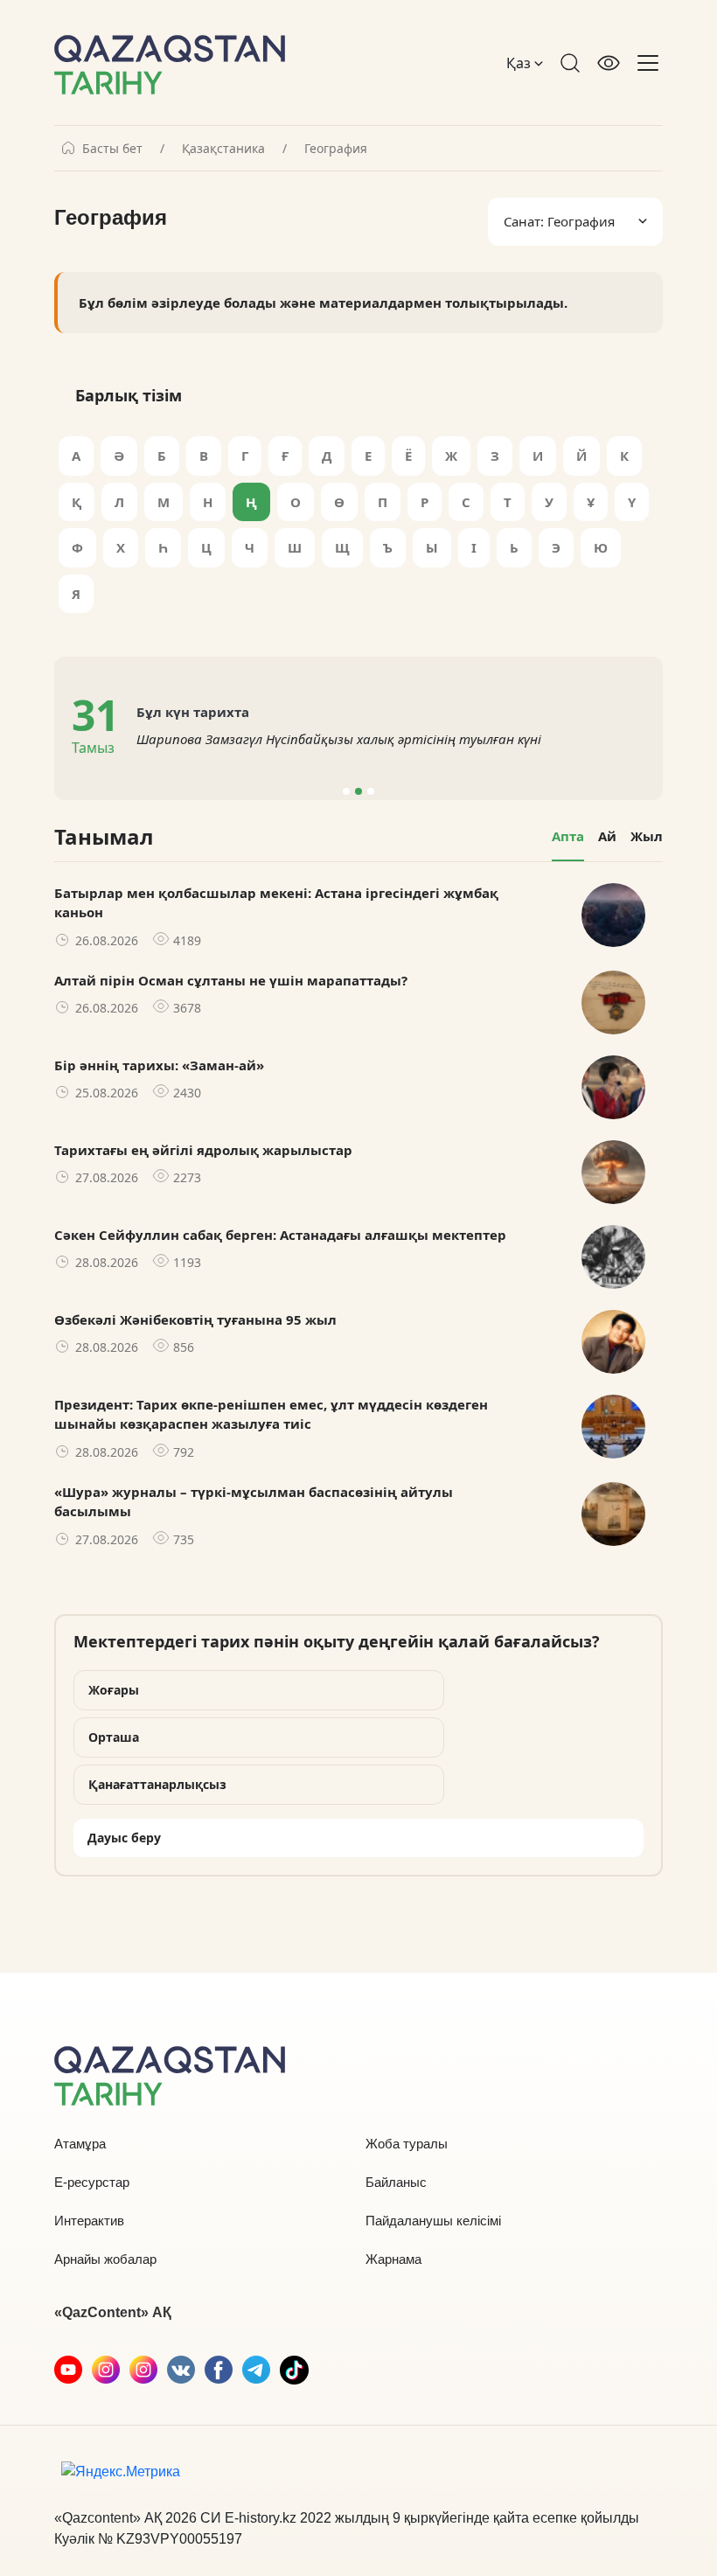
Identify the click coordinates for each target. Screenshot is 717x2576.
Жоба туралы (407, 2144)
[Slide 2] (358, 791)
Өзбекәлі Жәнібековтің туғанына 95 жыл (195, 1319)
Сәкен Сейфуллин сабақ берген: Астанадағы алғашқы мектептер (280, 1235)
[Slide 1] (346, 791)
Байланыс (396, 2182)
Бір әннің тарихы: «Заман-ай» (159, 1065)
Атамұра (80, 2144)
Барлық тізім (129, 395)
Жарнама (393, 2259)
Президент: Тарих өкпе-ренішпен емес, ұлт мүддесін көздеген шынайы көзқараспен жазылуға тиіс (271, 1414)
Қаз (520, 63)
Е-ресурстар (92, 2182)
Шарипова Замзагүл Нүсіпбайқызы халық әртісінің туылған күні (339, 739)
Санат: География (559, 221)
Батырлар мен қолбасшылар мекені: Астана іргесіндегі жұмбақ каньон (276, 903)
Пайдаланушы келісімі (433, 2221)
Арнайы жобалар (105, 2259)
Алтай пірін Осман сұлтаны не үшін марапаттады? (231, 980)
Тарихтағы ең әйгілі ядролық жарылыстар (203, 1150)
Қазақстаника (223, 149)
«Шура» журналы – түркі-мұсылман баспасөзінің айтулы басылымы (254, 1502)
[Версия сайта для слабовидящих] (609, 63)
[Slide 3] (371, 791)
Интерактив (89, 2221)
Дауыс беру (124, 1838)
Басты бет (112, 149)
